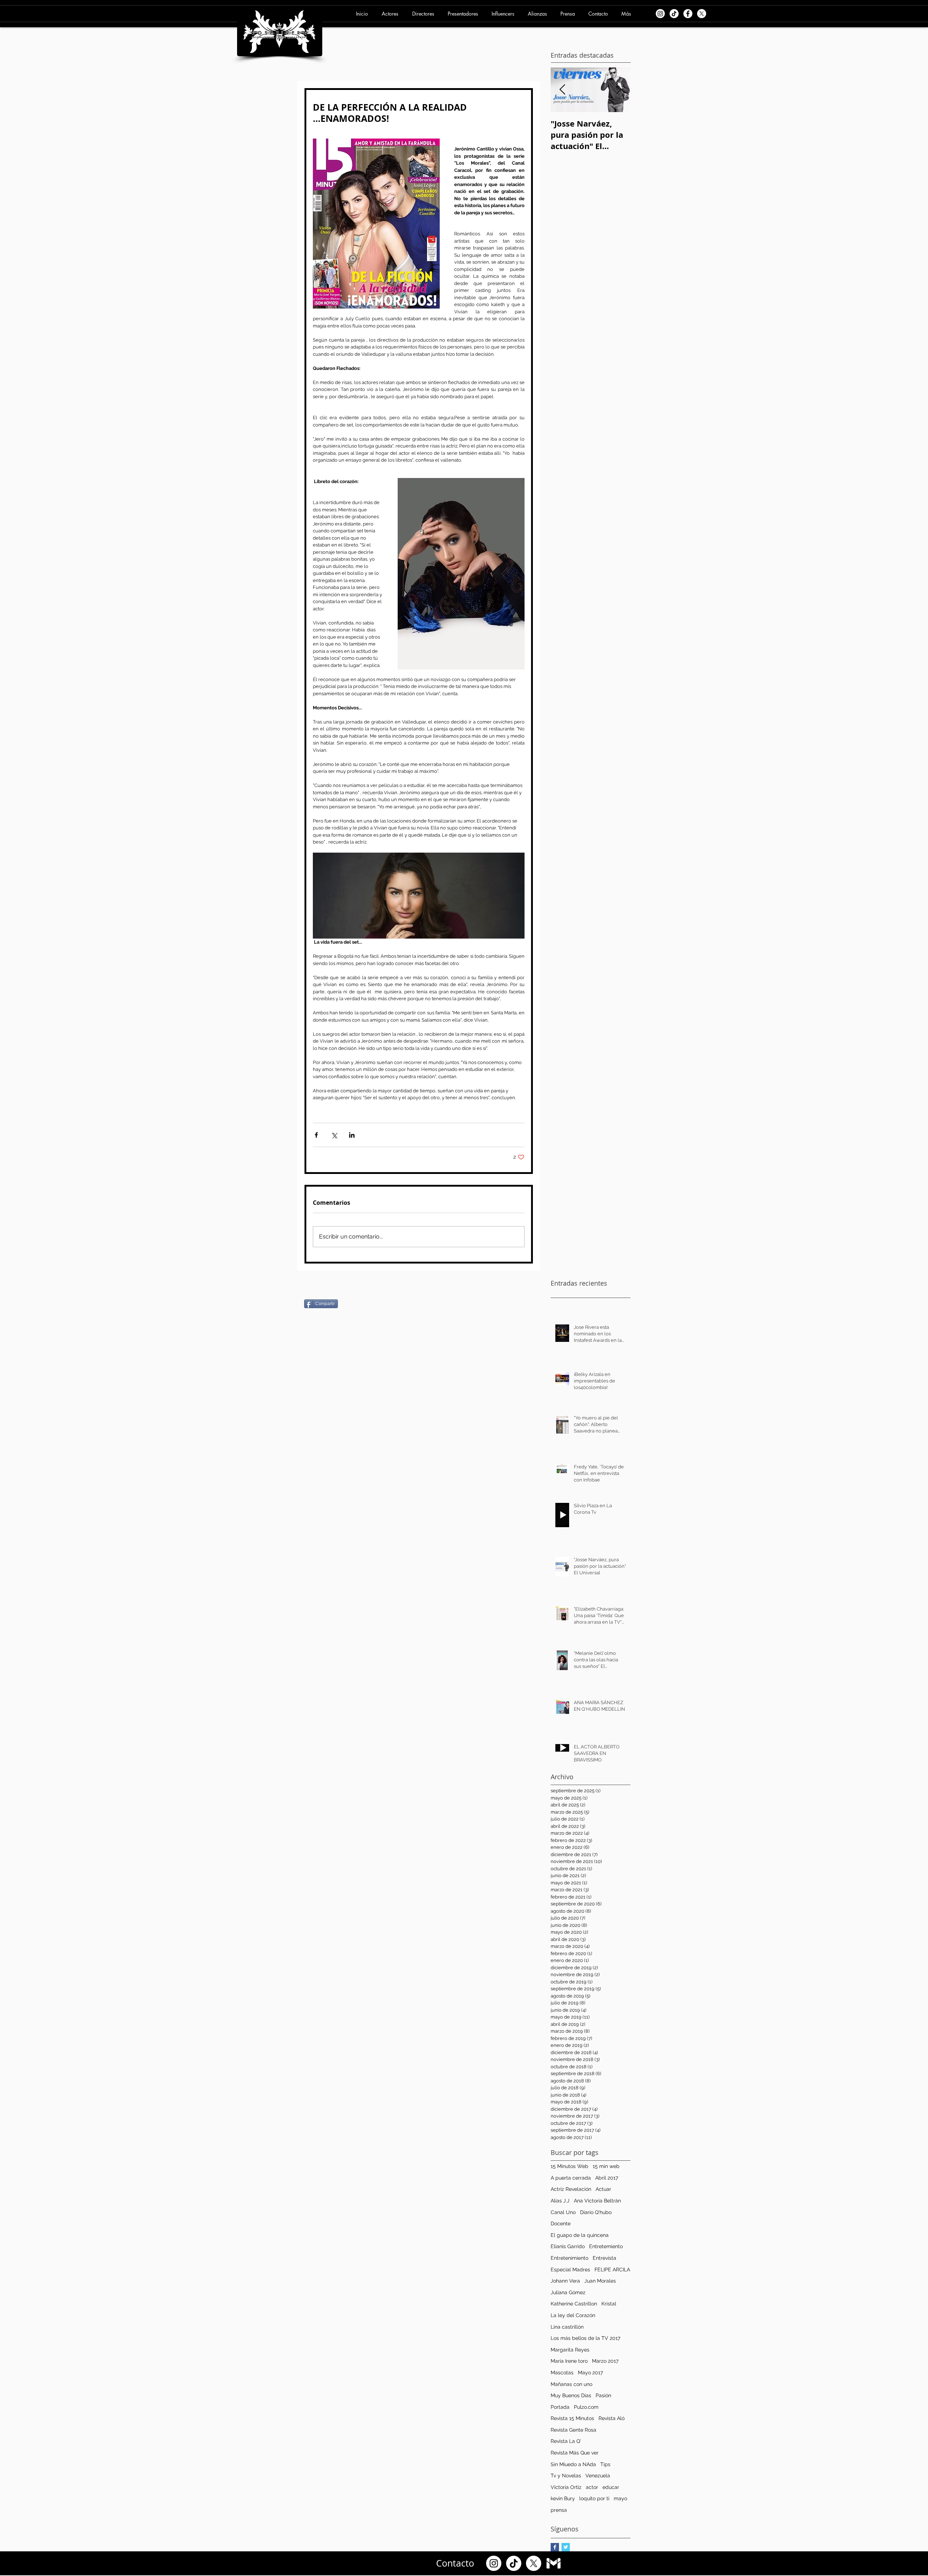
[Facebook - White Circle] (688, 14)
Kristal (609, 2304)
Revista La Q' (566, 2441)
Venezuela (598, 2476)
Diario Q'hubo (596, 2212)
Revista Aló (612, 2418)
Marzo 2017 (605, 2361)
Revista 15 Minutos (572, 2418)
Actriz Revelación (571, 2189)
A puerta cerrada (571, 2178)
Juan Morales (600, 2281)
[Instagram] (660, 14)
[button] (391, 14)
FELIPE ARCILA (612, 2270)
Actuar (603, 2189)
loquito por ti (594, 2498)
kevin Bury (563, 2498)
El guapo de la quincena (580, 2235)
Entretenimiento (569, 2258)
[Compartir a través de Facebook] (316, 1135)
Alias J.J (560, 2201)
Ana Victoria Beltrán (597, 2201)
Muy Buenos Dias (571, 2395)
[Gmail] (554, 2563)
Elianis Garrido (568, 2246)
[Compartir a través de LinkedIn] (352, 1135)
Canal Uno (563, 2212)
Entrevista (604, 2258)
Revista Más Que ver (575, 2453)
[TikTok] (674, 14)
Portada (560, 2407)
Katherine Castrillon (574, 2304)
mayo (620, 2498)
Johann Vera (565, 2281)
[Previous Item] (562, 90)
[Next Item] (619, 90)
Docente (561, 2223)
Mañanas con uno (571, 2384)
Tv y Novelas (566, 2476)
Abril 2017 (607, 2178)
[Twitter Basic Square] (566, 2547)
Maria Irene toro (569, 2361)
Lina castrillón (567, 2327)
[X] (702, 14)
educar (611, 2487)
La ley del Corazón (573, 2315)
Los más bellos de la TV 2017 (585, 2338)
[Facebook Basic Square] (555, 2547)
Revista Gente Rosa (573, 2430)
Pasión (603, 2395)
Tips (605, 2464)
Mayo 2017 (590, 2373)
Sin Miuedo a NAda (573, 2464)
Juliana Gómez (568, 2292)
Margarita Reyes (570, 2350)
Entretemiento (606, 2246)
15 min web (606, 2166)
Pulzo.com (586, 2407)
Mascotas (562, 2373)
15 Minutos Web (569, 2166)
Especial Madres (570, 2270)
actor (592, 2487)
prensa (559, 2510)
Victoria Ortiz (566, 2487)
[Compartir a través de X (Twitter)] (334, 1135)
